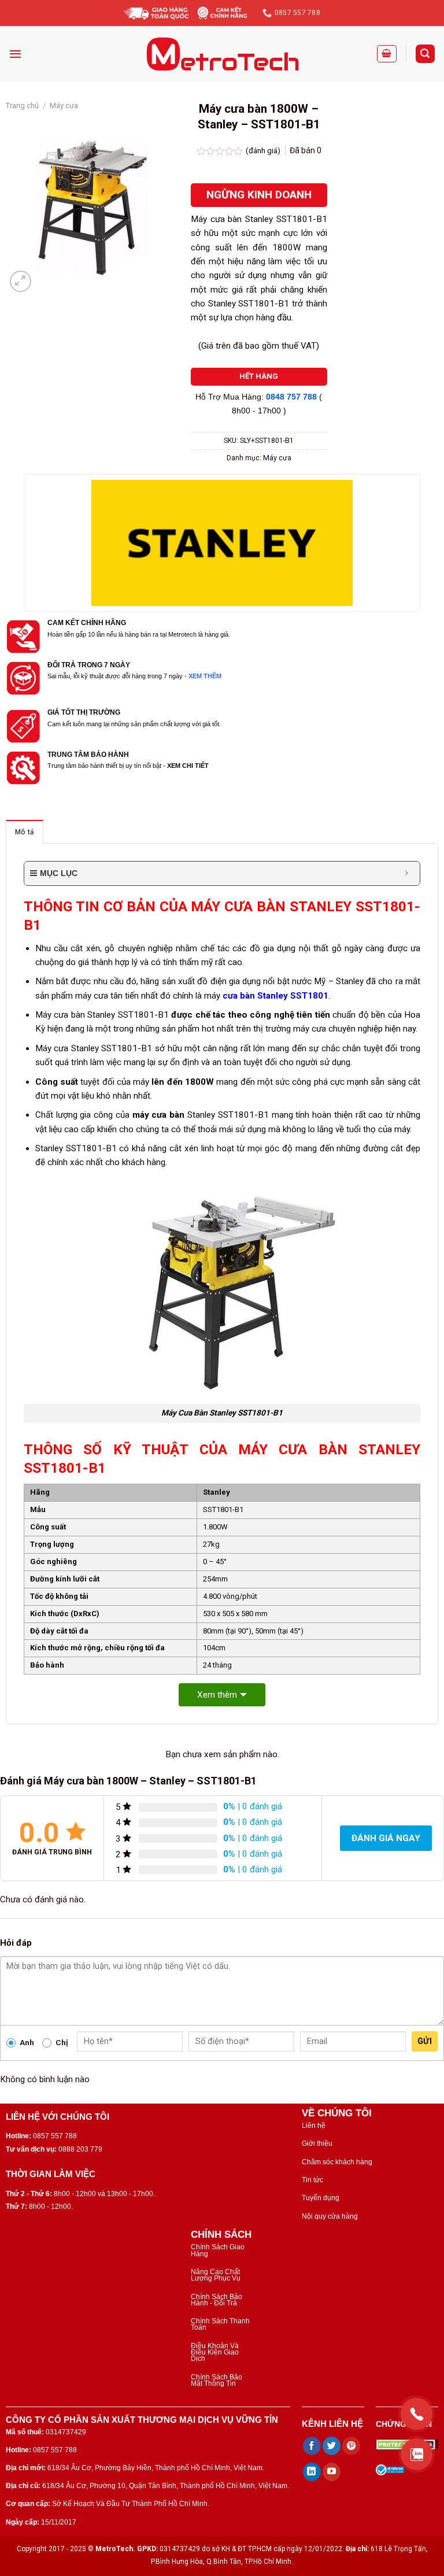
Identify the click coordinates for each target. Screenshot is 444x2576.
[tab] (25, 832)
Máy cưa (64, 106)
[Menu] (15, 54)
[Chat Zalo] (417, 2454)
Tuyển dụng (321, 2198)
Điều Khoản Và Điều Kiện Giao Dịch (215, 2353)
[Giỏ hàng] (387, 54)
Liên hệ (314, 2126)
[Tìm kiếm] (425, 53)
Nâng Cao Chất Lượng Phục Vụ (216, 2275)
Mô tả (25, 832)
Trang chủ (22, 106)
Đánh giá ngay (386, 1838)
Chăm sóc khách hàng (337, 2162)
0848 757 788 (291, 397)
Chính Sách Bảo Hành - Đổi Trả (217, 2300)
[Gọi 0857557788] (417, 2414)
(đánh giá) (264, 150)
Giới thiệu (317, 2143)
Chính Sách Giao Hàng (218, 2250)
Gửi (425, 2041)
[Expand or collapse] (407, 873)
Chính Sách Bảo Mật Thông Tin (217, 2380)
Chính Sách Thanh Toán (220, 2324)
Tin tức (312, 2180)
